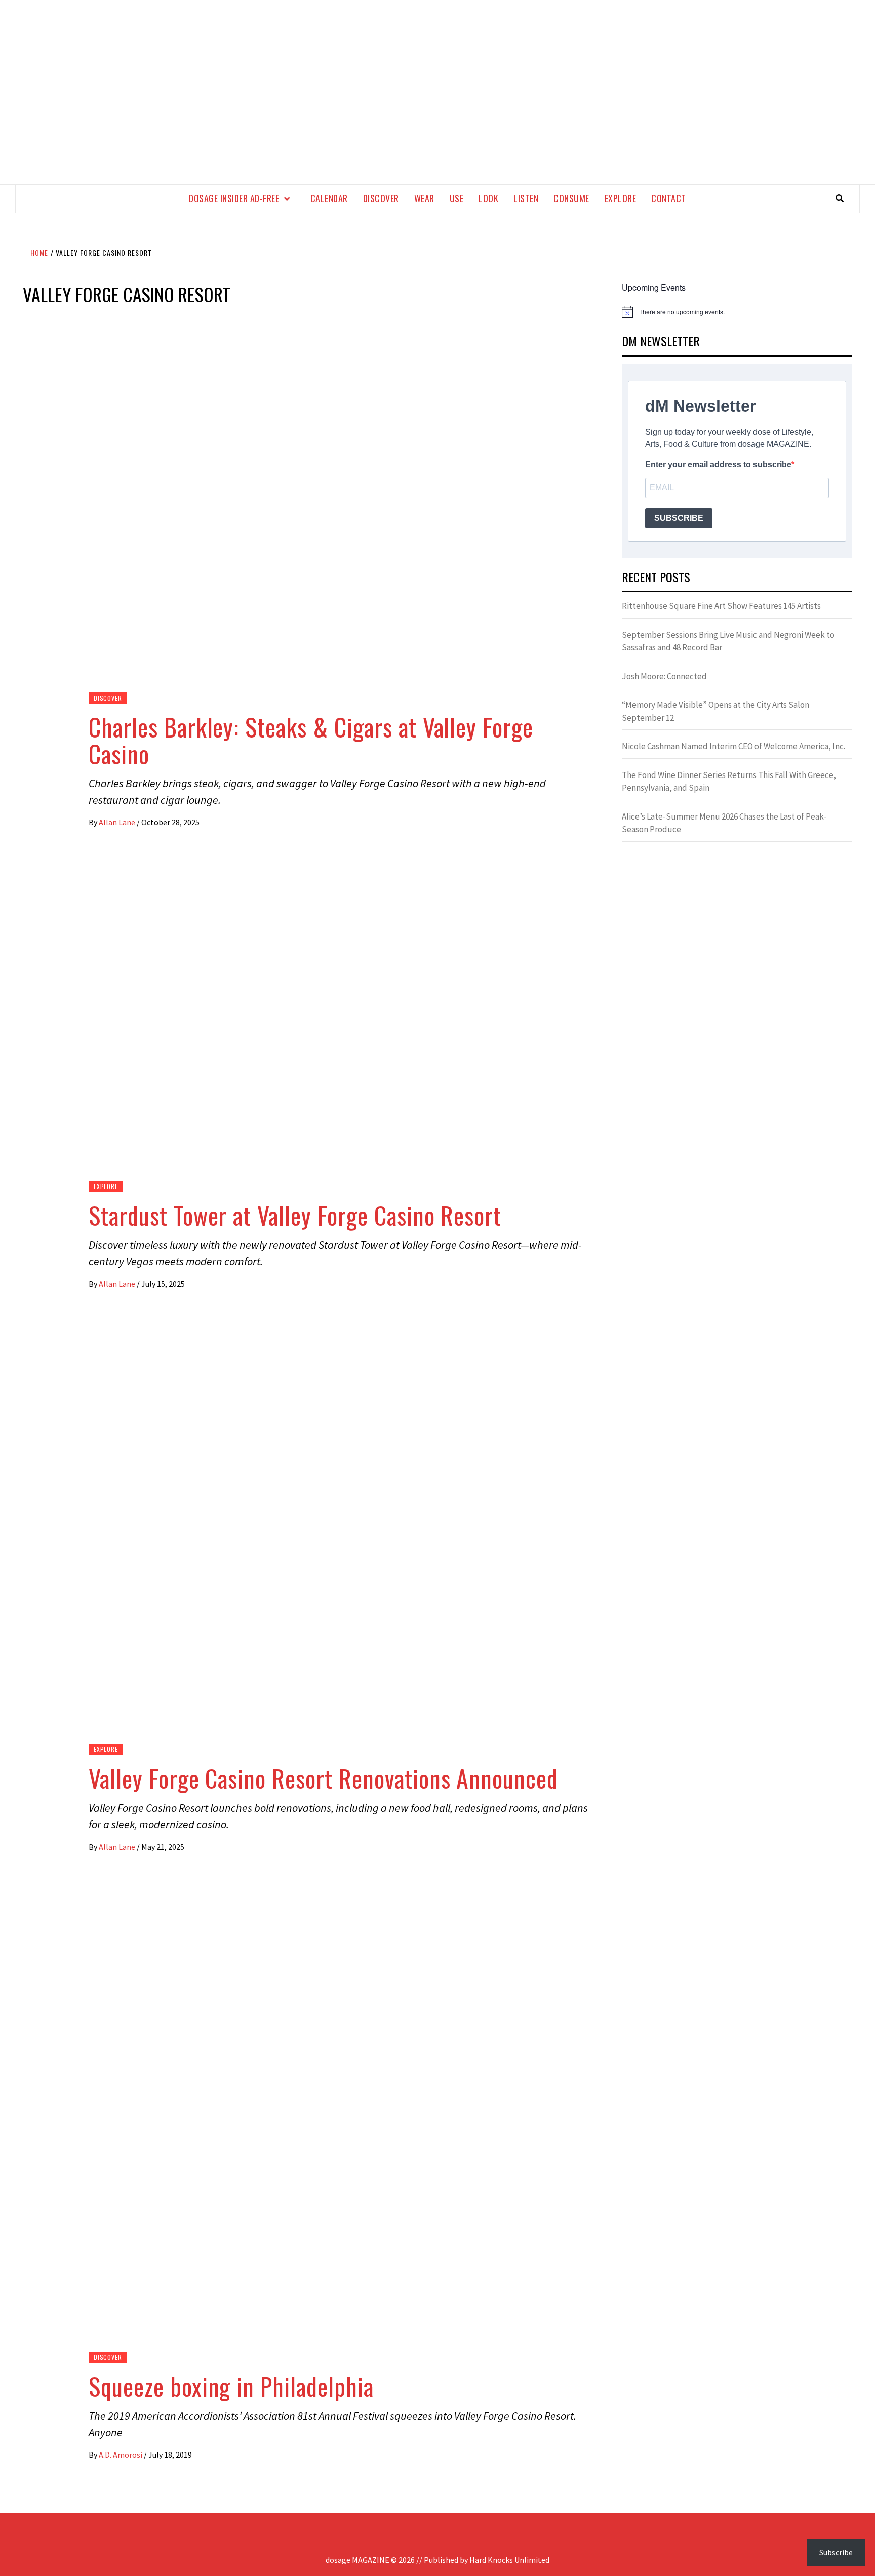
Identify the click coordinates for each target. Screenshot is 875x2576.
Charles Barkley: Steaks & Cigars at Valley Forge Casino (311, 740)
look (488, 198)
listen (526, 198)
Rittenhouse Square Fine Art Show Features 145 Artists (721, 606)
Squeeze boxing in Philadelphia (231, 2386)
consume (571, 198)
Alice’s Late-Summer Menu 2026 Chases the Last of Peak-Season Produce (724, 823)
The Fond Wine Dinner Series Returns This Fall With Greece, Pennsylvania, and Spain (729, 782)
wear (424, 198)
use (457, 198)
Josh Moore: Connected (664, 676)
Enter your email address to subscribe (718, 464)
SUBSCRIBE (679, 518)
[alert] (737, 312)
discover (381, 198)
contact (669, 198)
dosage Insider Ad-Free (234, 198)
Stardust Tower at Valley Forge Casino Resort (295, 1215)
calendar (329, 198)
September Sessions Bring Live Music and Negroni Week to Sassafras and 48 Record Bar (728, 641)
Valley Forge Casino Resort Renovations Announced (323, 1778)
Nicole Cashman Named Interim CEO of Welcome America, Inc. (733, 746)
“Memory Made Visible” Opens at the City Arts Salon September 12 (715, 711)
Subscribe (836, 2552)
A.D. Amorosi (121, 2455)
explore (621, 198)
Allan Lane (118, 822)
